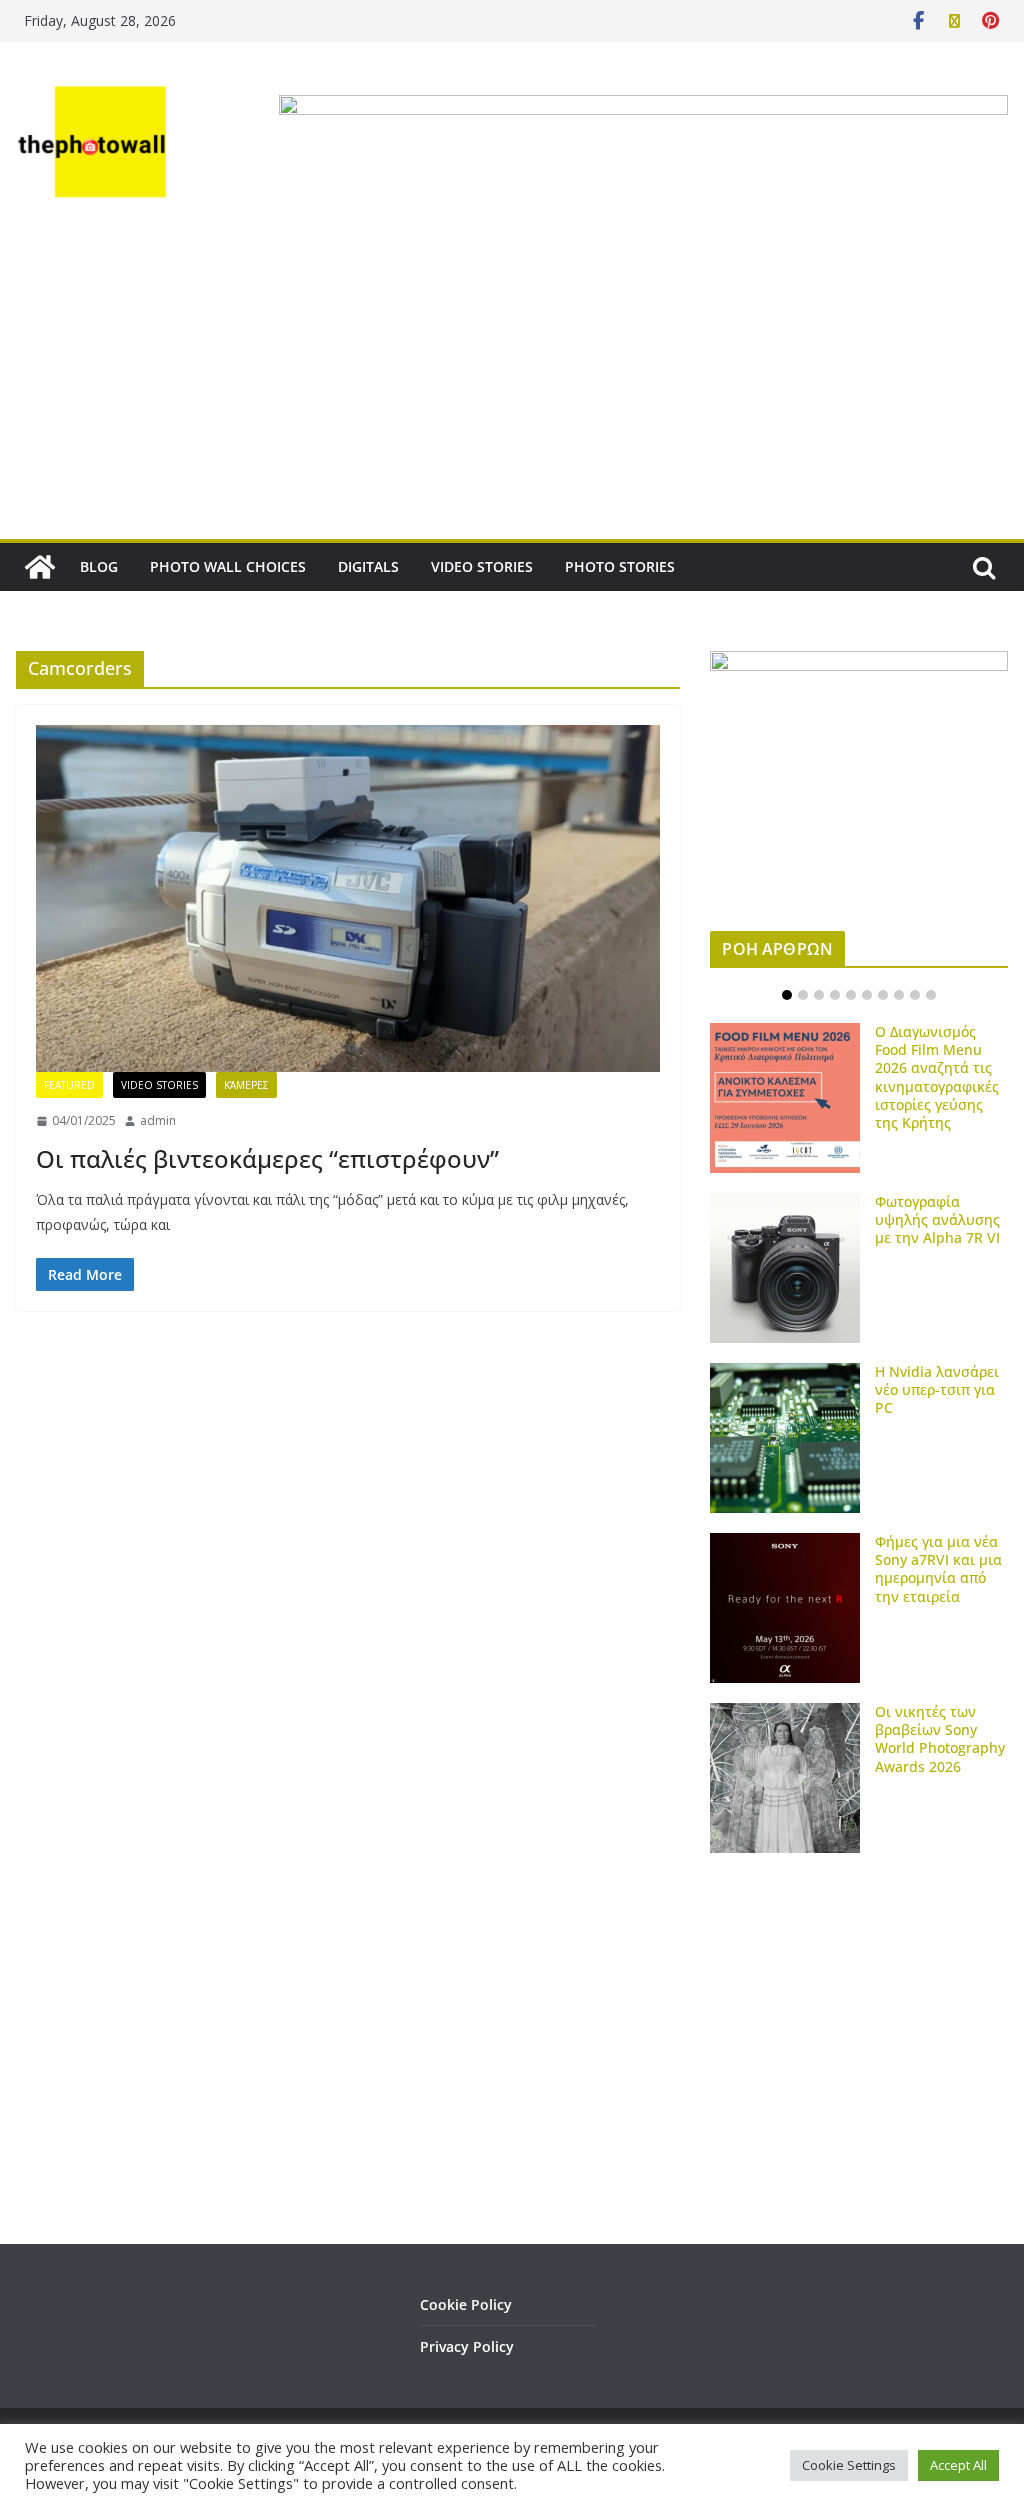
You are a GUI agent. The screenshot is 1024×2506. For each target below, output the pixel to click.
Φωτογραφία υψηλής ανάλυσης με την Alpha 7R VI (937, 1219)
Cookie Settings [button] (849, 2465)
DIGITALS (368, 566)
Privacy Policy (467, 2346)
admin (158, 1120)
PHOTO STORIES (620, 566)
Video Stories (159, 1085)
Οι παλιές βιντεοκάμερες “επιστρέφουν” (267, 1158)
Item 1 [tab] (787, 995)
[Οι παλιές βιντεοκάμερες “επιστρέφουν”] (348, 898)
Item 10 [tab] (931, 995)
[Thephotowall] (40, 567)
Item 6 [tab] (867, 995)
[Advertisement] (512, 389)
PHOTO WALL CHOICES (228, 566)
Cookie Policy (466, 2304)
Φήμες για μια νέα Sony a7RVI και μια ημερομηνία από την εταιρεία (938, 1569)
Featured (69, 1085)
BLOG (99, 566)
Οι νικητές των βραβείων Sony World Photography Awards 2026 (940, 1739)
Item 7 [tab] (883, 995)
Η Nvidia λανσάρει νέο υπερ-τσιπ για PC (937, 1389)
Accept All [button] (958, 2465)
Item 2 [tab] (803, 995)
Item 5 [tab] (851, 995)
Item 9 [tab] (915, 995)
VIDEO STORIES (482, 566)
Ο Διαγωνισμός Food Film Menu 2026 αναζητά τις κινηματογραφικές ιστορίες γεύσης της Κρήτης (937, 1077)
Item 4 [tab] (835, 995)
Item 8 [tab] (899, 995)
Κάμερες (246, 1085)
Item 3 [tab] (819, 995)
